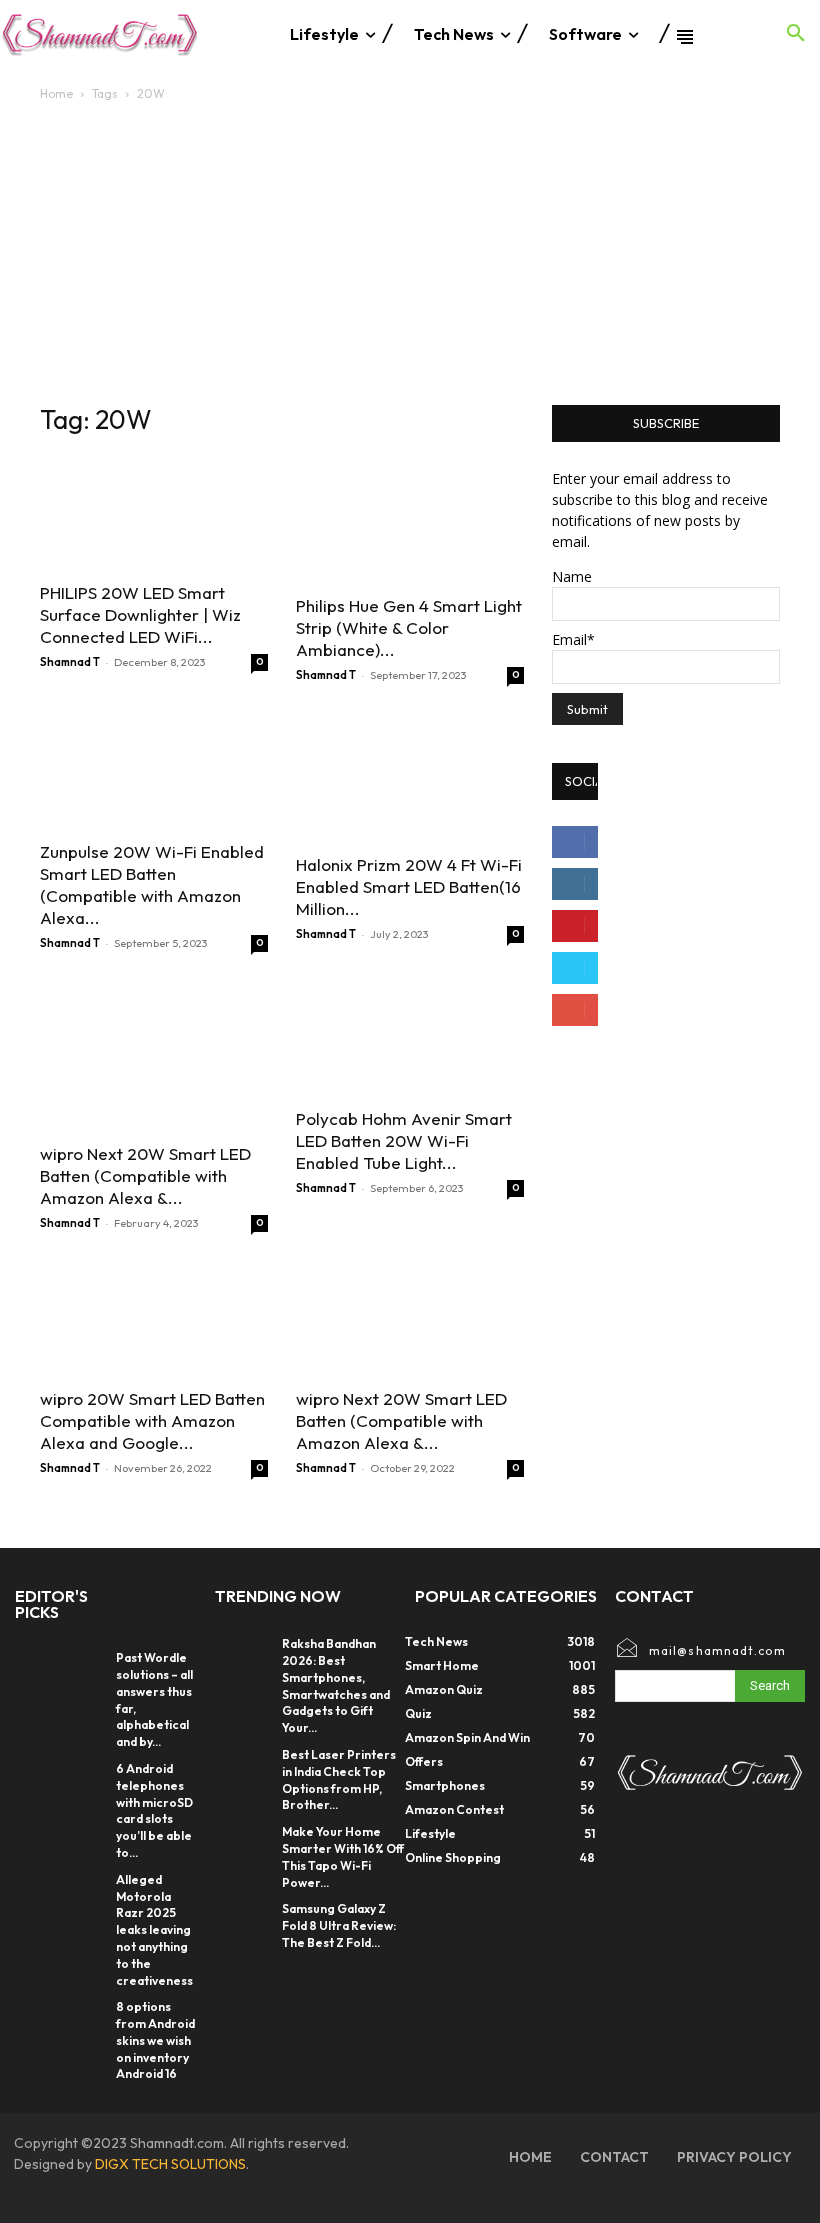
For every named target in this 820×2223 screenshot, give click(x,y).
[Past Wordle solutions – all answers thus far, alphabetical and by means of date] (85, 1664)
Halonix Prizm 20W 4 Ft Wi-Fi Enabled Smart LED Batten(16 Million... (409, 886)
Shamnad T (70, 662)
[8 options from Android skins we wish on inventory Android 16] (85, 2013)
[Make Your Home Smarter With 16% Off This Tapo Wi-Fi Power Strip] (243, 1844)
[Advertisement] (410, 255)
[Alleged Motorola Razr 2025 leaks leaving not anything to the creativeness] (85, 1886)
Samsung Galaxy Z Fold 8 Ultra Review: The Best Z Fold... (339, 1925)
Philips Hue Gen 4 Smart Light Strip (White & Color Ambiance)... (409, 627)
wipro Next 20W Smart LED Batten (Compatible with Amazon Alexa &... (145, 1175)
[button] (796, 34)
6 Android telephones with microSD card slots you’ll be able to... (154, 1810)
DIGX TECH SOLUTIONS (170, 2164)
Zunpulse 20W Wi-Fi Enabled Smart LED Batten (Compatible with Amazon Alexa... (152, 884)
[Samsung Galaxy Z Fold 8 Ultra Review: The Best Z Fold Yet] (243, 1921)
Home (56, 93)
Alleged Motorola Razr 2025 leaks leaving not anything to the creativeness (154, 1930)
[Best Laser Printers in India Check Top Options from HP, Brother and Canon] (243, 1767)
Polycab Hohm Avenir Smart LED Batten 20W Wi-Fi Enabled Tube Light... (404, 1140)
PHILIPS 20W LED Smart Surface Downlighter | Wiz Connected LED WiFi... (140, 614)
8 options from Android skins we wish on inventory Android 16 (155, 2040)
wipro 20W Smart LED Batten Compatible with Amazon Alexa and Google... (152, 1420)
